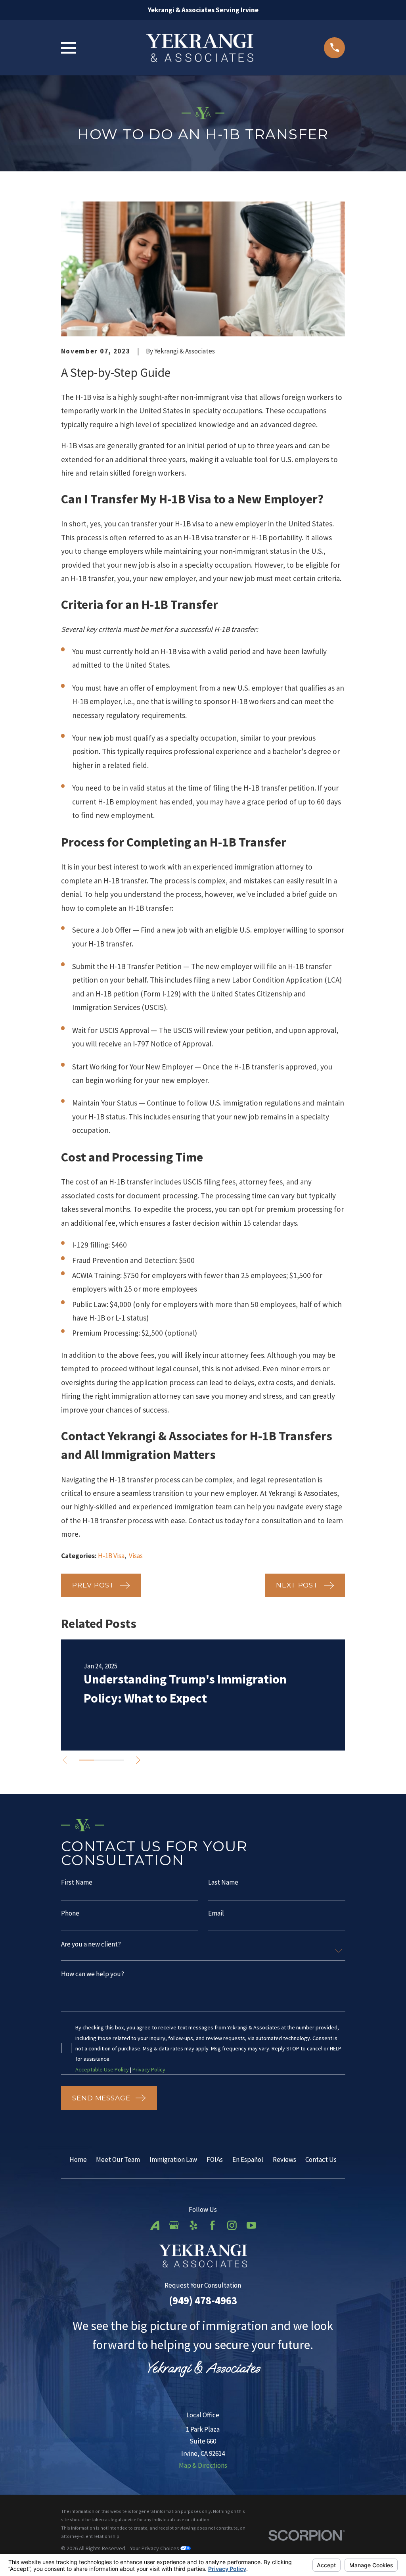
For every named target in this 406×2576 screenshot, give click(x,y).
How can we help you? (93, 1974)
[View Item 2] (101, 1760)
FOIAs (215, 2159)
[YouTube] (251, 2225)
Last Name (223, 1882)
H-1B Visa (111, 1556)
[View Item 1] (86, 1760)
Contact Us (321, 2159)
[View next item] (138, 1760)
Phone (70, 1913)
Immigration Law (173, 2159)
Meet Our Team (118, 2159)
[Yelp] (193, 2225)
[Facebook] (213, 2225)
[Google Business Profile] (174, 2225)
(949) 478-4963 (203, 2300)
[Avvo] (155, 2225)
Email (216, 1913)
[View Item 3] (116, 1760)
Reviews (284, 2159)
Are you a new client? (91, 1944)
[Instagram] (232, 2225)
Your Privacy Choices (155, 2548)
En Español (248, 2159)
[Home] (200, 48)
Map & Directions (203, 2465)
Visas (136, 1556)
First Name (77, 1882)
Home (78, 2159)
